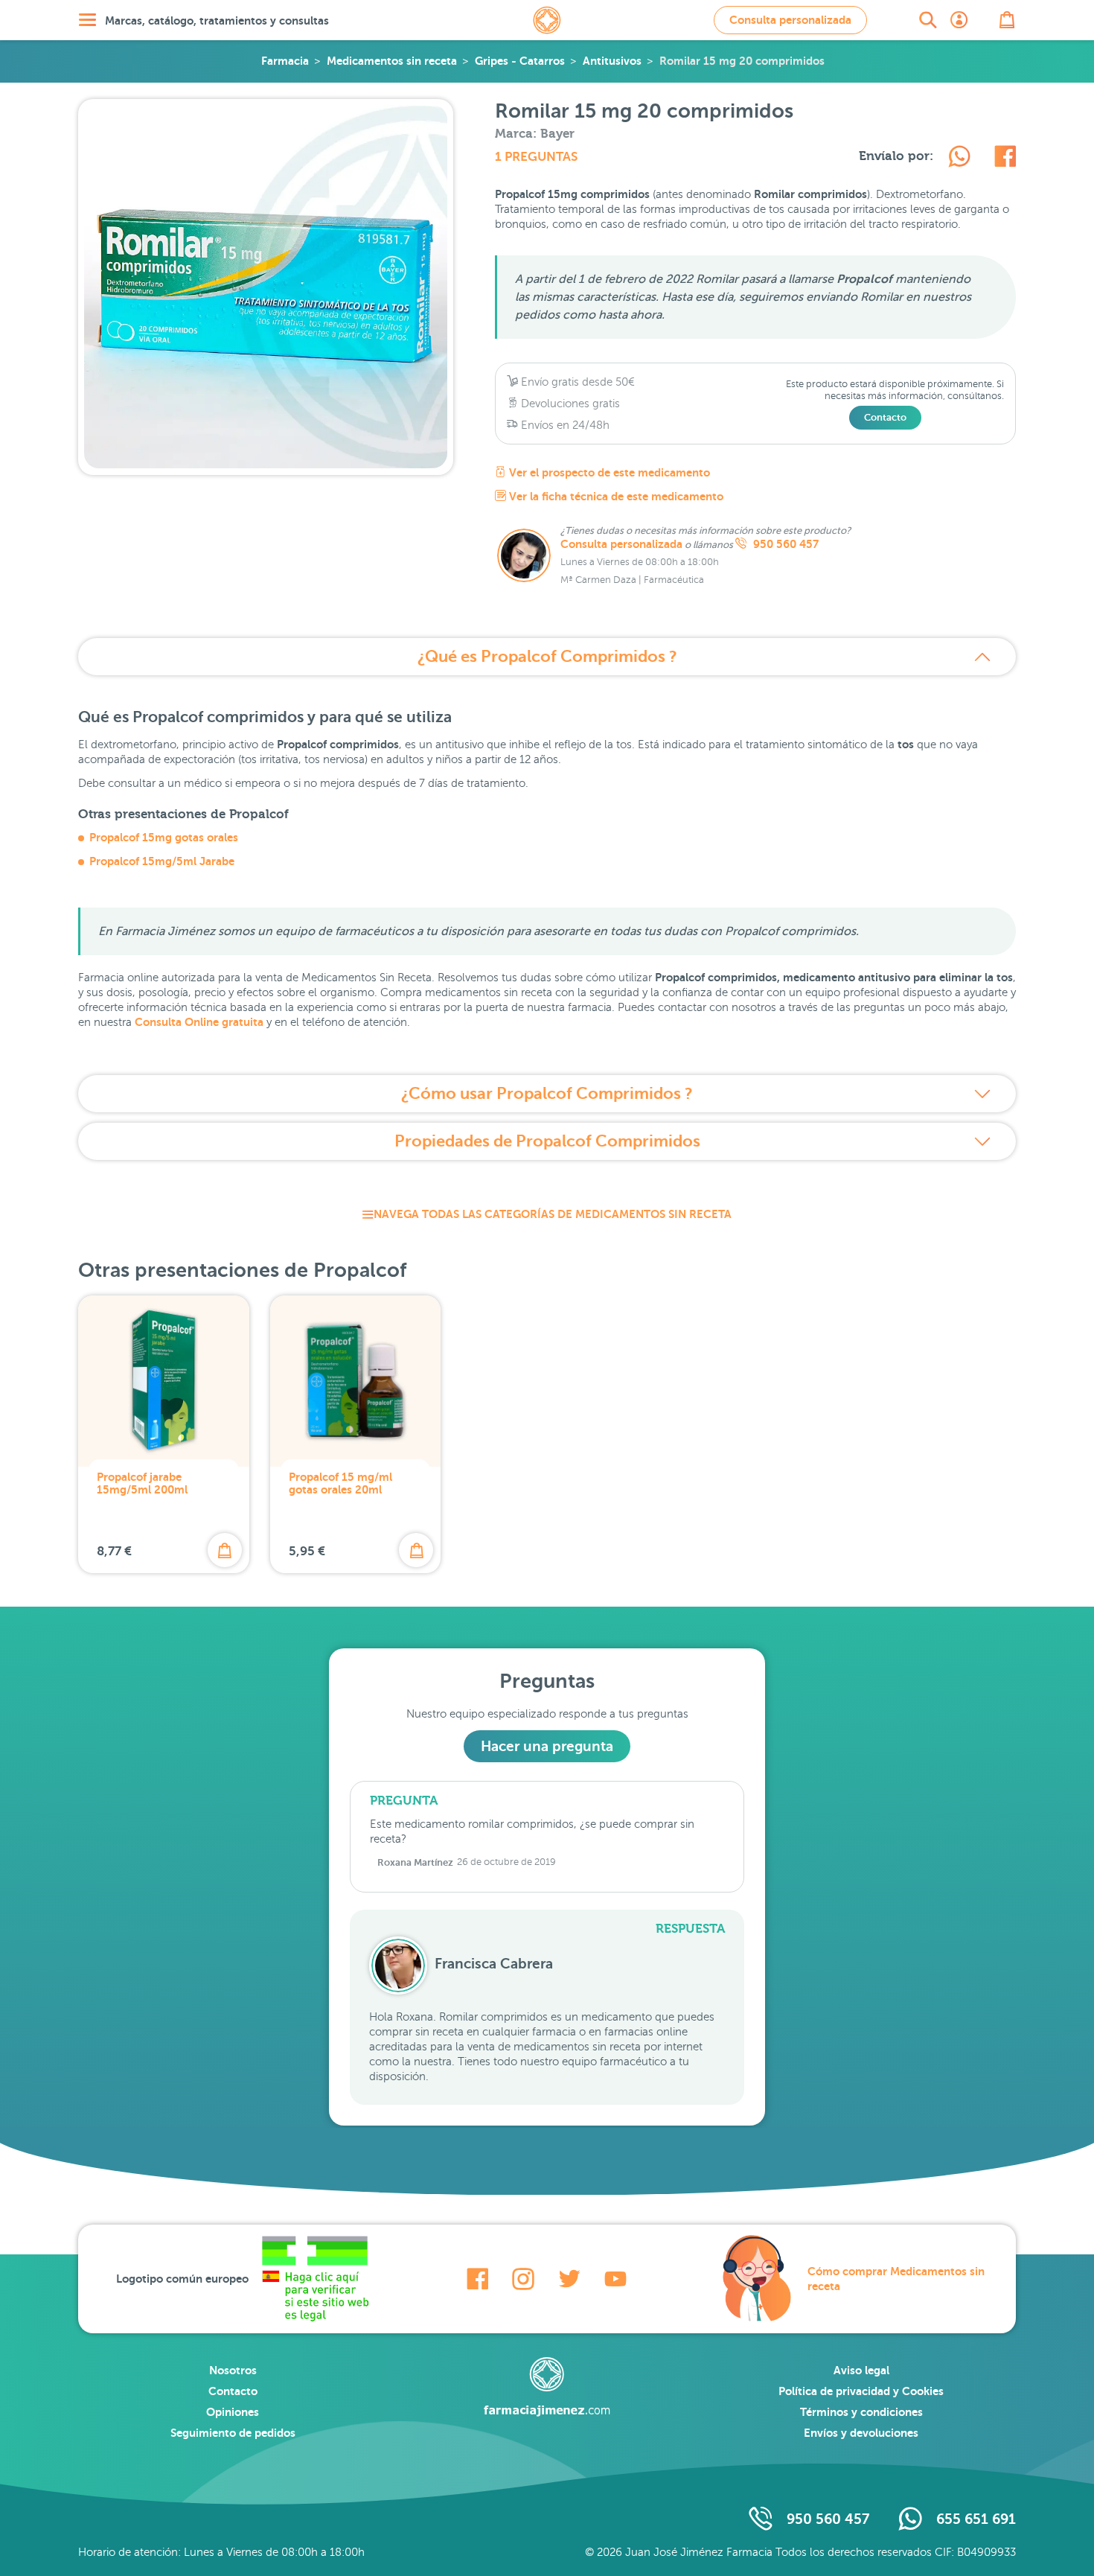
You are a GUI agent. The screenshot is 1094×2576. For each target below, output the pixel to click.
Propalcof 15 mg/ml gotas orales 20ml (340, 1483)
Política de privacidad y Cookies (861, 2391)
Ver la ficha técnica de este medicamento (615, 496)
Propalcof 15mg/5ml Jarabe (162, 861)
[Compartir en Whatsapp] (959, 159)
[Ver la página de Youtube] (615, 2279)
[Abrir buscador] (928, 20)
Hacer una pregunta (547, 1746)
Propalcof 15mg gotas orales (164, 837)
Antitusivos (612, 61)
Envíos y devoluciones (861, 2433)
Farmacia (285, 61)
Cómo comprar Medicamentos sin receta (896, 2279)
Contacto (885, 417)
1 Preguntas (536, 157)
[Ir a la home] (547, 2387)
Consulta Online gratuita (199, 1022)
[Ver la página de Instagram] (523, 2279)
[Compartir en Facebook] (1005, 159)
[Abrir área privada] (959, 20)
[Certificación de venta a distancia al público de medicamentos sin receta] (315, 2279)
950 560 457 (784, 544)
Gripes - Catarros (520, 61)
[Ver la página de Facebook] (477, 2279)
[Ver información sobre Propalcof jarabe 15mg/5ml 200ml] (164, 1381)
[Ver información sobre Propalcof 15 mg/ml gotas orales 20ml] (356, 1381)
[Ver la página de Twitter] (569, 2279)
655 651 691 (976, 2519)
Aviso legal (861, 2370)
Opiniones (233, 2412)
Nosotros (233, 2370)
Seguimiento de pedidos (233, 2433)
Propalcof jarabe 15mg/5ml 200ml (142, 1483)
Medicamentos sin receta (392, 61)
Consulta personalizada (790, 20)
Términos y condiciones (861, 2412)
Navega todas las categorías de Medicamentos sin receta (553, 1214)
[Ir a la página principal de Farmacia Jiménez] (547, 20)
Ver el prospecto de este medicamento (608, 472)
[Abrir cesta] (1007, 20)
